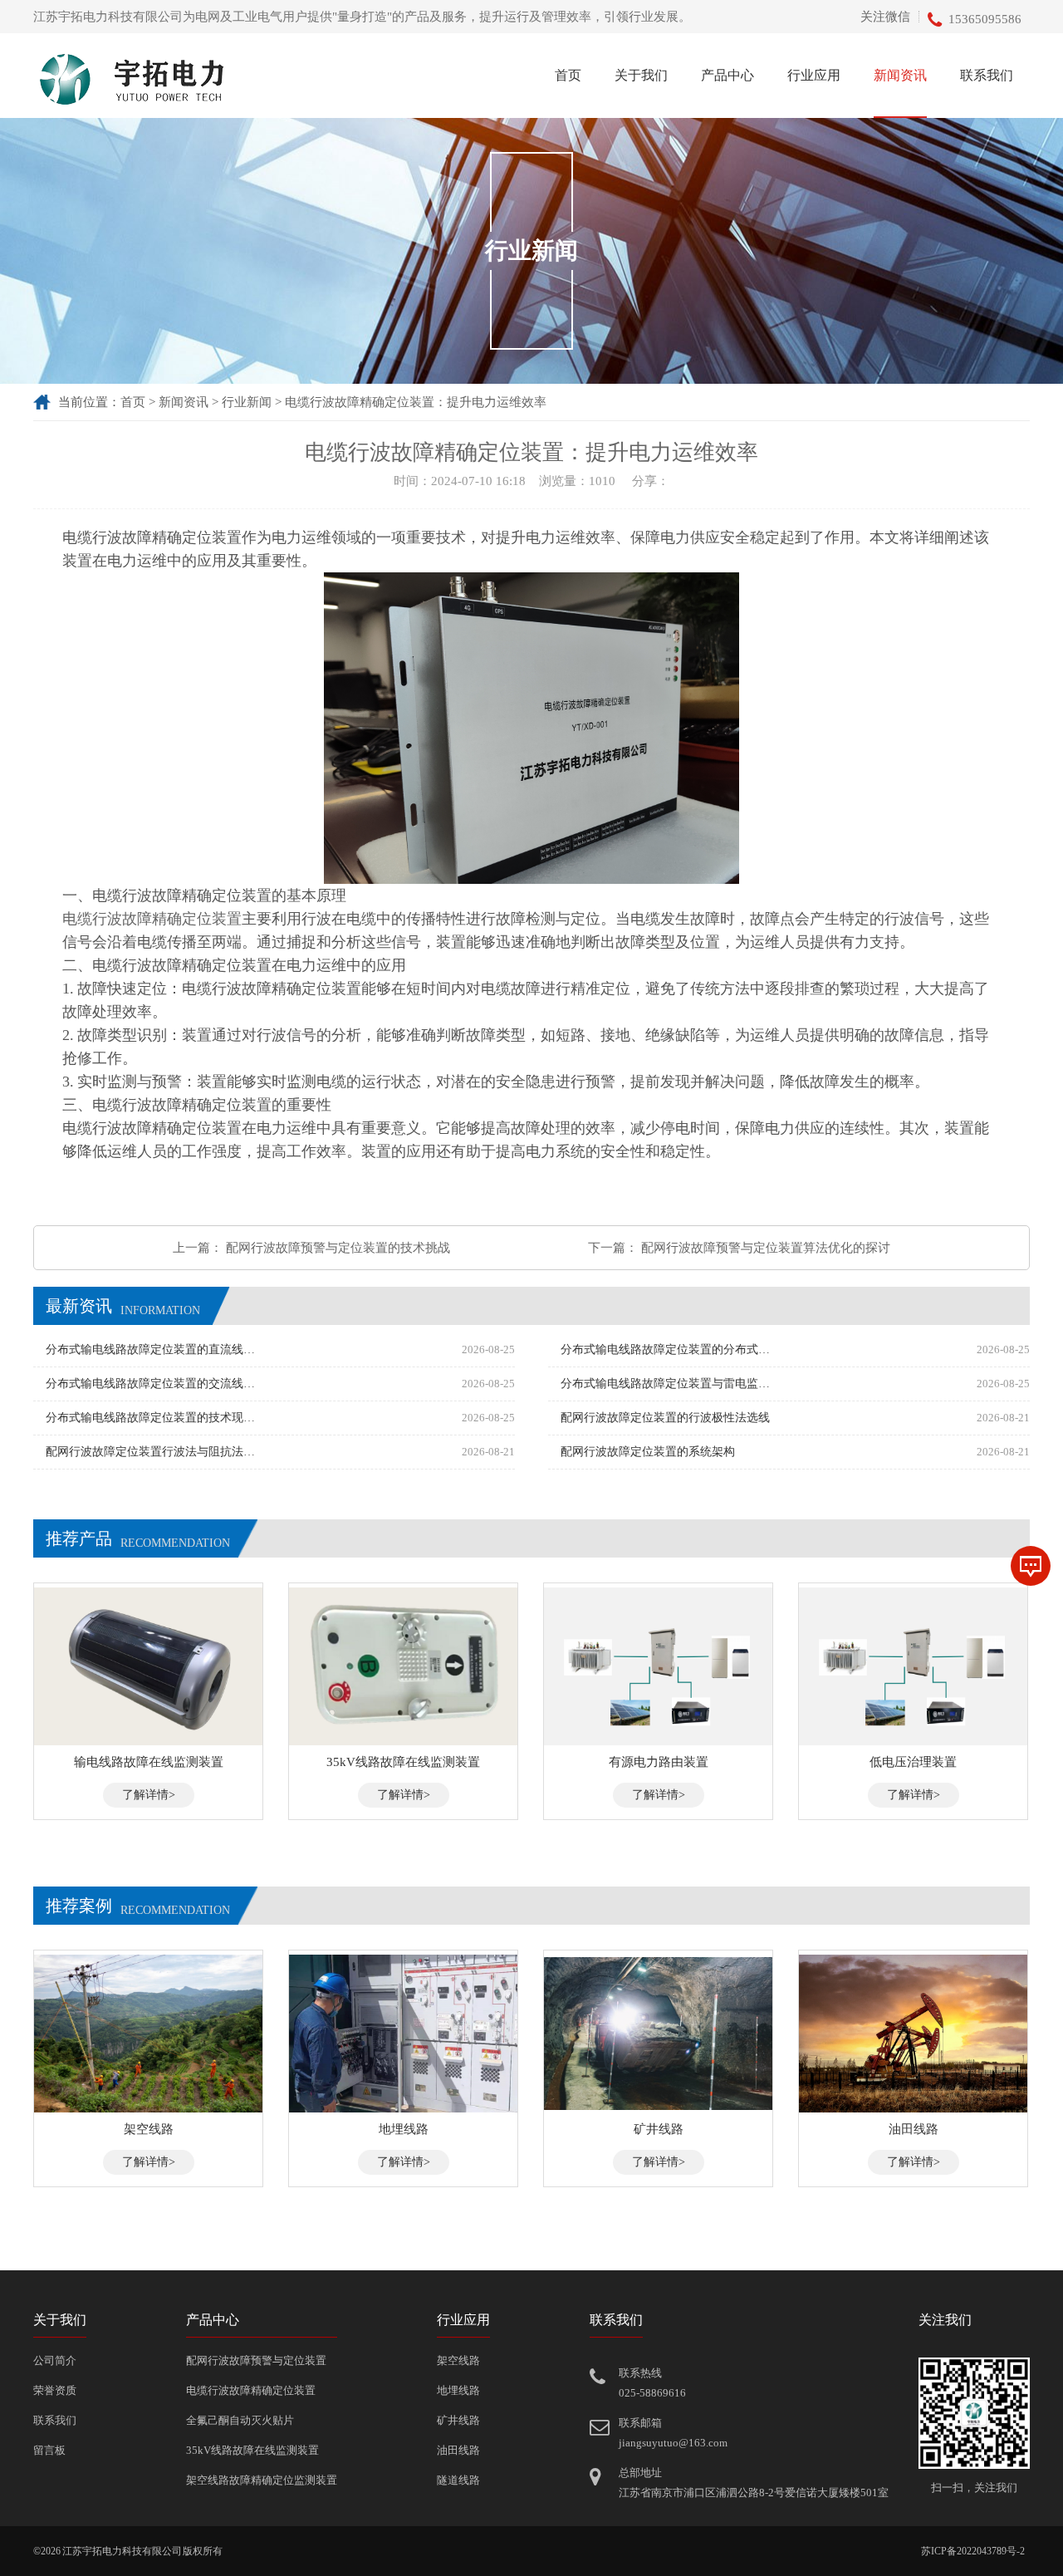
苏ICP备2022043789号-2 (973, 2551)
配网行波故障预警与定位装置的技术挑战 (338, 1248)
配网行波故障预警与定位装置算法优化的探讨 (766, 1248)
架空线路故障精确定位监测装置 (262, 2480)
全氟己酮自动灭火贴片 (240, 2420)
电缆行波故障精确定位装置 (251, 2390)
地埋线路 (458, 2390)
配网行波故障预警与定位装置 (256, 2360)
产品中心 (727, 75)
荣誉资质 (55, 2390)
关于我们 (641, 75)
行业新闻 (247, 402)
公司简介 (55, 2360)
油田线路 (458, 2450)
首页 (568, 75)
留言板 (49, 2450)
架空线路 (458, 2360)
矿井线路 (458, 2420)
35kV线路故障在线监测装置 (252, 2450)
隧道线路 (458, 2480)
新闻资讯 (900, 75)
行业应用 (814, 75)
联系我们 (987, 75)
